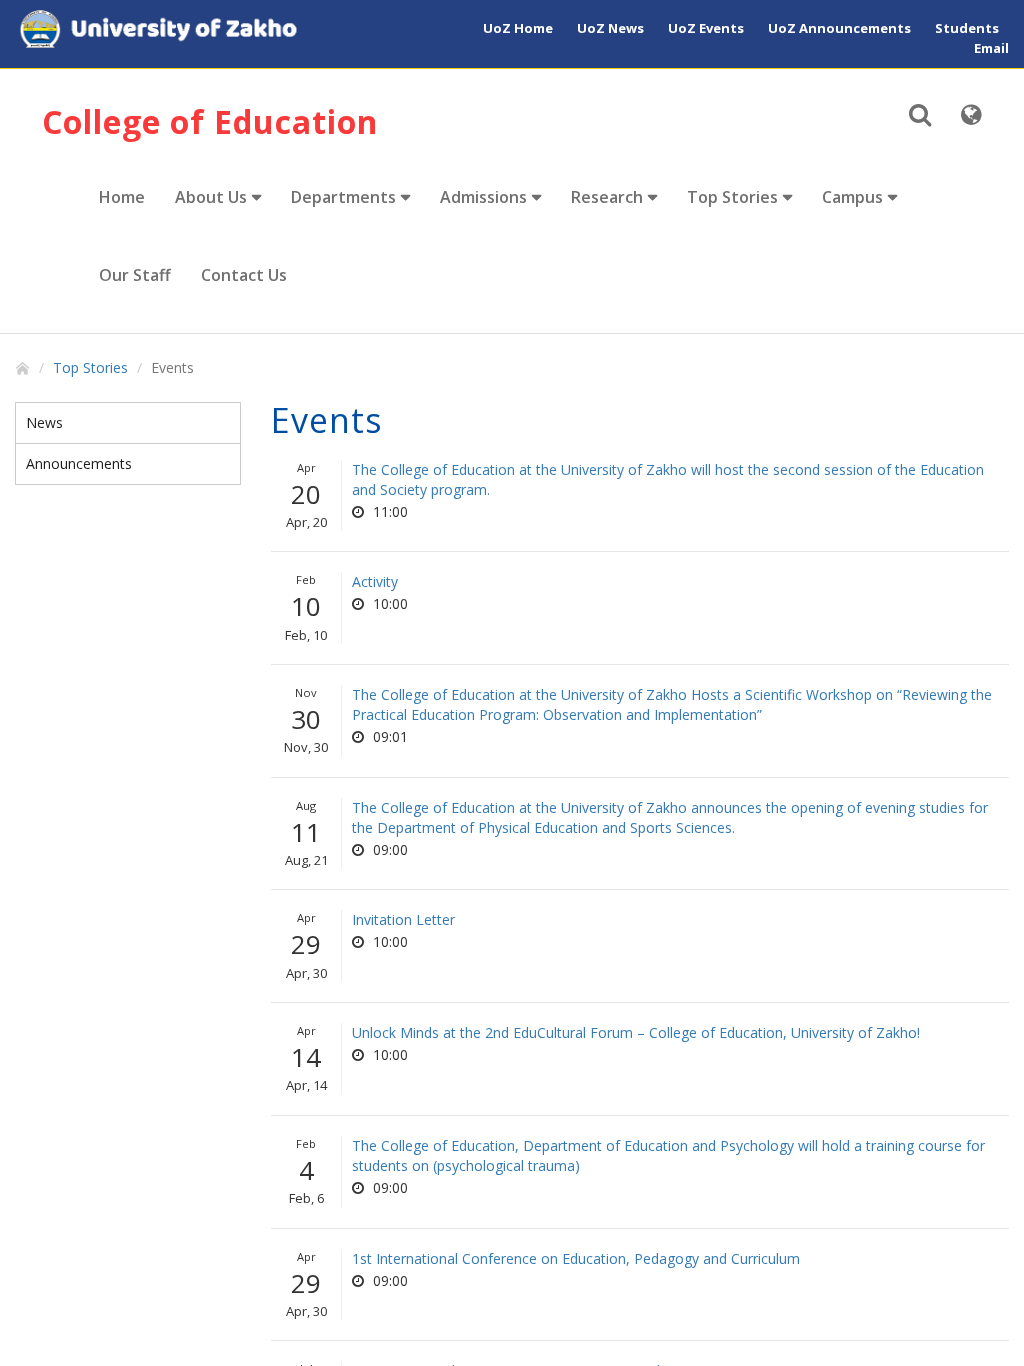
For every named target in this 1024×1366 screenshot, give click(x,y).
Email (991, 48)
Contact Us (244, 275)
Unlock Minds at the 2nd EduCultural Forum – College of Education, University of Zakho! (636, 1032)
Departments (343, 197)
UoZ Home (518, 28)
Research (607, 197)
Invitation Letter (403, 919)
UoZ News (610, 28)
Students (967, 28)
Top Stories (732, 197)
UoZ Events (706, 28)
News (44, 422)
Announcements (79, 463)
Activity (375, 581)
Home (122, 197)
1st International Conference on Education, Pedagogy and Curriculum (576, 1258)
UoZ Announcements (839, 28)
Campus (852, 197)
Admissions (483, 197)
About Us (211, 197)
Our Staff (135, 275)
